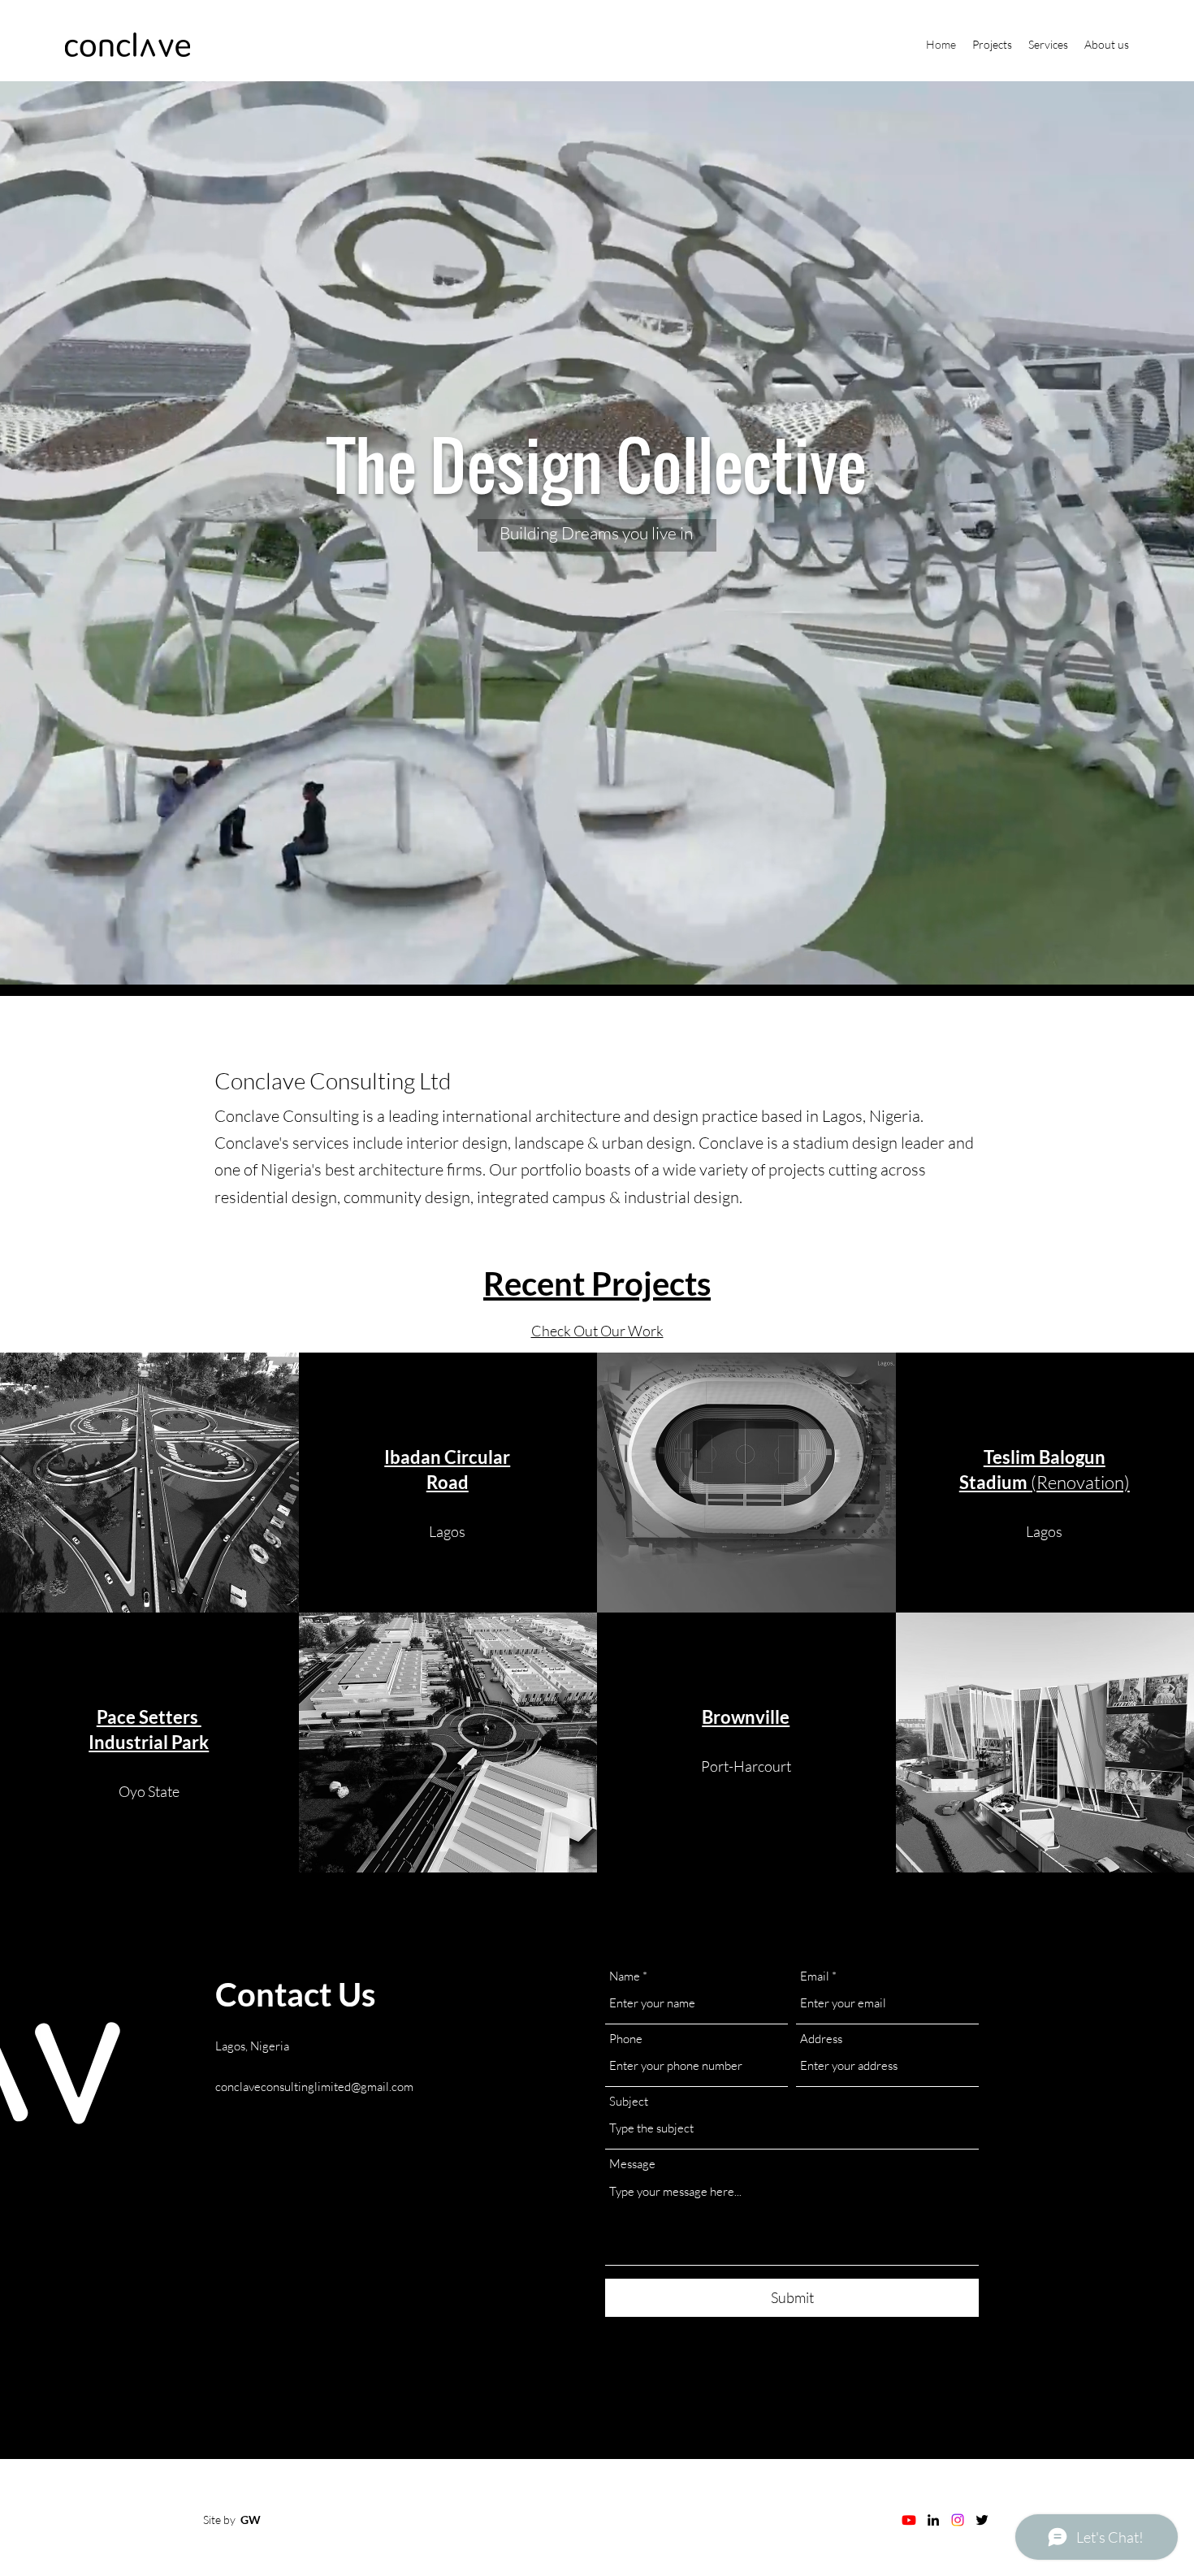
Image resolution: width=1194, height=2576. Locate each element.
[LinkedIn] (933, 2520)
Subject (629, 2101)
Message (632, 2164)
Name (625, 1976)
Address (821, 2039)
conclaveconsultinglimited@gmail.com (314, 2087)
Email (815, 1976)
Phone (626, 2039)
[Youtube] (909, 2520)
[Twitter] (982, 2520)
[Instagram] (958, 2520)
